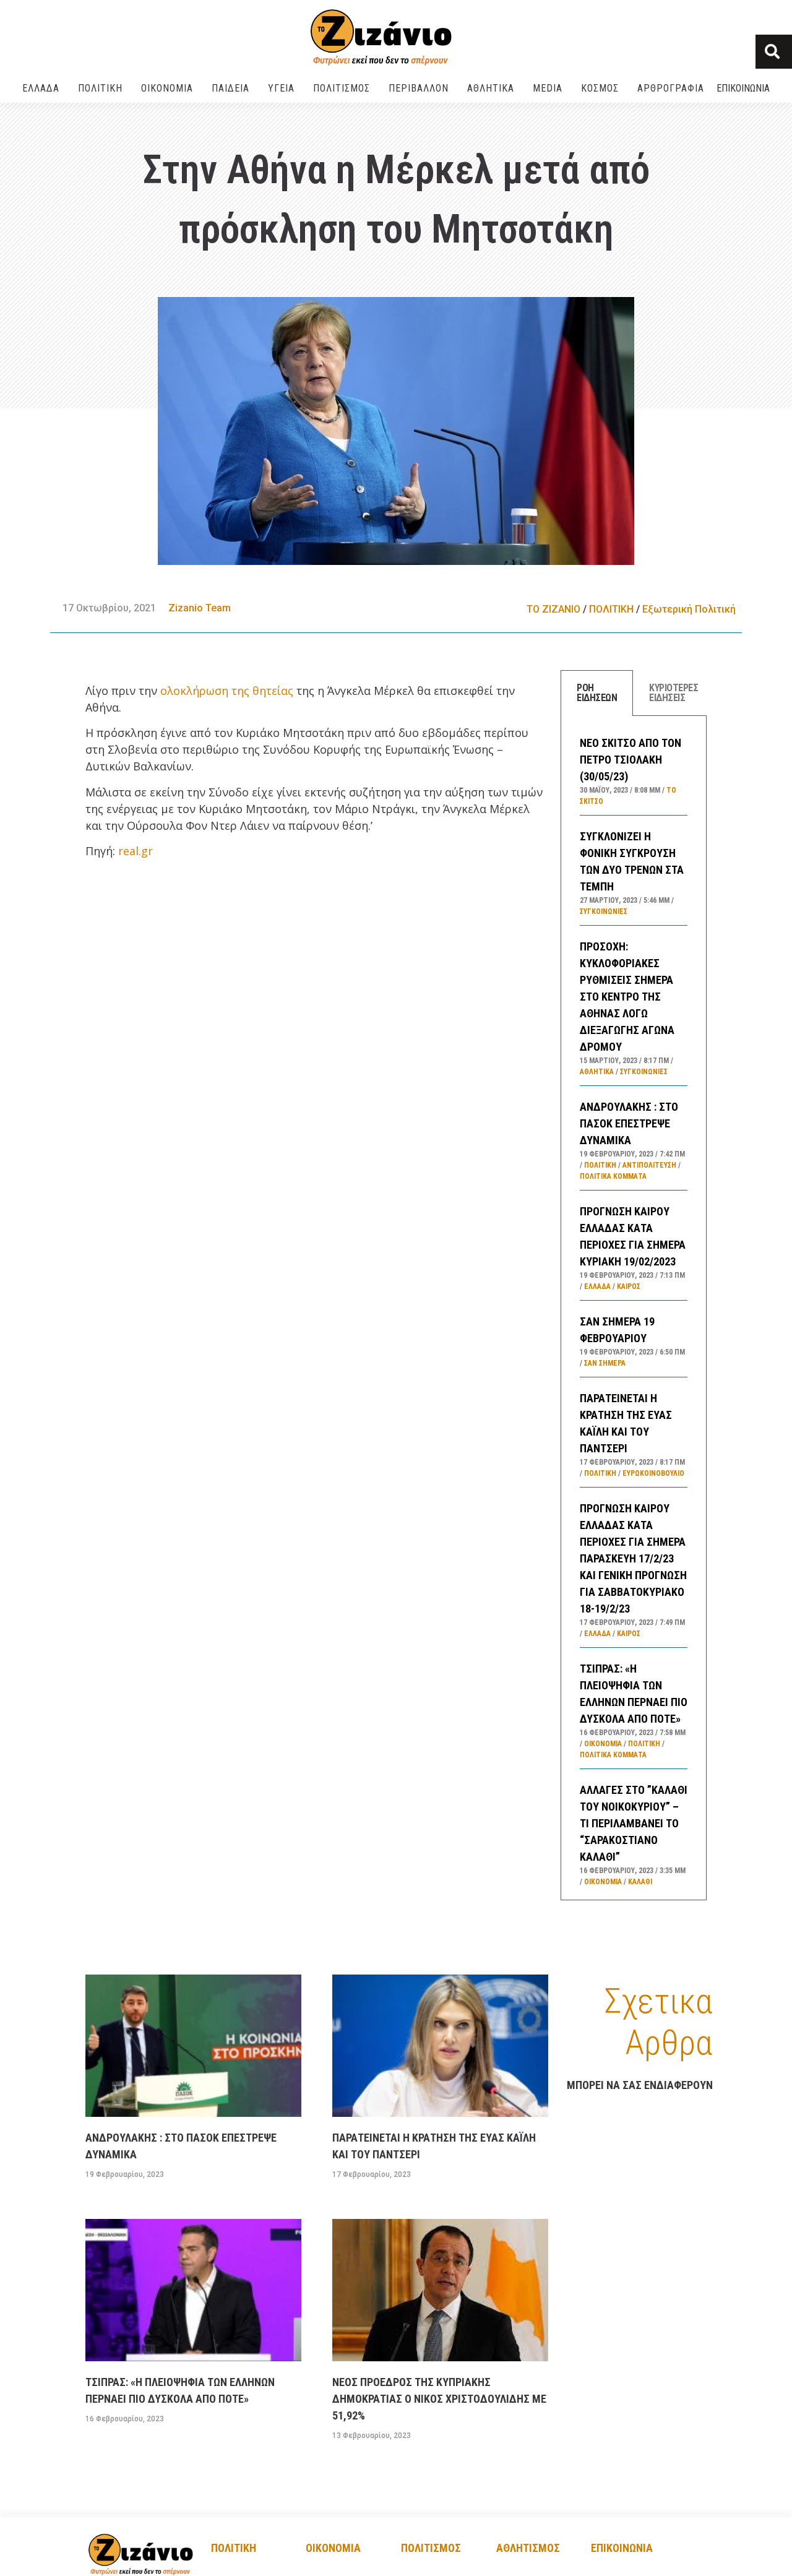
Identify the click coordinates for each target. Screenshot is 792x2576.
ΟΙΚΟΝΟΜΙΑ (167, 88)
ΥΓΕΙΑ (281, 88)
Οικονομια (333, 2548)
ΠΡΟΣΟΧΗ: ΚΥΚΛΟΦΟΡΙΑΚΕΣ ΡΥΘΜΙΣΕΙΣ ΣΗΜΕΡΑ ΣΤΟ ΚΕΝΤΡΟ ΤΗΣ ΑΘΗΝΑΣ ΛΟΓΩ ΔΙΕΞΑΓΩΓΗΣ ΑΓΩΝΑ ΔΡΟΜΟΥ (627, 997)
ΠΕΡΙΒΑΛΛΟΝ (419, 88)
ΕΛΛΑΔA (41, 88)
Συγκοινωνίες (604, 911)
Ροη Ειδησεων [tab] (597, 693)
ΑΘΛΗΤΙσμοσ (528, 2548)
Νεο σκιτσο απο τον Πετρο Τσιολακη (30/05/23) (631, 760)
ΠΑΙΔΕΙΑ (230, 88)
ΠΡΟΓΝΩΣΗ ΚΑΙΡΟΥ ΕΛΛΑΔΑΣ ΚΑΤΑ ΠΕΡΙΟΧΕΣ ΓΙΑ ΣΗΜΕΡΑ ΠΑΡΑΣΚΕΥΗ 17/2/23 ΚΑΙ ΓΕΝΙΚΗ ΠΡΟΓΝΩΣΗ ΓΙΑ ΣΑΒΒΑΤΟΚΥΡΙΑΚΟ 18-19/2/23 (633, 1558)
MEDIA (548, 88)
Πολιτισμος (431, 2548)
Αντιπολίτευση (649, 1165)
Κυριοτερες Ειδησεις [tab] (674, 693)
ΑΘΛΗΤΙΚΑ (491, 88)
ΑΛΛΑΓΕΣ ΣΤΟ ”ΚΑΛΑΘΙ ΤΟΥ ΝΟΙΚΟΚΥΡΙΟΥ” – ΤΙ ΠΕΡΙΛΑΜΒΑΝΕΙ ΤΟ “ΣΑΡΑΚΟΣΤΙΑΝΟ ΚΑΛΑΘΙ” (634, 1823)
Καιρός (629, 1286)
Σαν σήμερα (605, 1363)
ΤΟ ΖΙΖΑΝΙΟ (553, 609)
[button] (774, 52)
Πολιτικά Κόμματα (613, 1176)
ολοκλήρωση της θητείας (227, 691)
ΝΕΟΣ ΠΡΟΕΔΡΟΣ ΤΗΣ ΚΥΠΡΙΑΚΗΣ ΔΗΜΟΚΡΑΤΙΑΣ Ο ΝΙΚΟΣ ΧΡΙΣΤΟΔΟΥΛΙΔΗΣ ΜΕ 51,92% (439, 2399)
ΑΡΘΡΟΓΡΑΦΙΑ (671, 88)
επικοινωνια (622, 2548)
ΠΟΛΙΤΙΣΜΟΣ (342, 88)
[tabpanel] (634, 1308)
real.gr (136, 851)
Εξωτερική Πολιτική (689, 609)
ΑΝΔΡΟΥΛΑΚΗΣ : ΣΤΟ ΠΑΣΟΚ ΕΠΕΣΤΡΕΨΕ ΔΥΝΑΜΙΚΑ (629, 1123)
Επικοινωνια (743, 88)
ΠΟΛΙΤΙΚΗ (100, 88)
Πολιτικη (234, 2548)
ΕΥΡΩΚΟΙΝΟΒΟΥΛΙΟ (653, 1473)
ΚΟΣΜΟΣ (600, 88)
